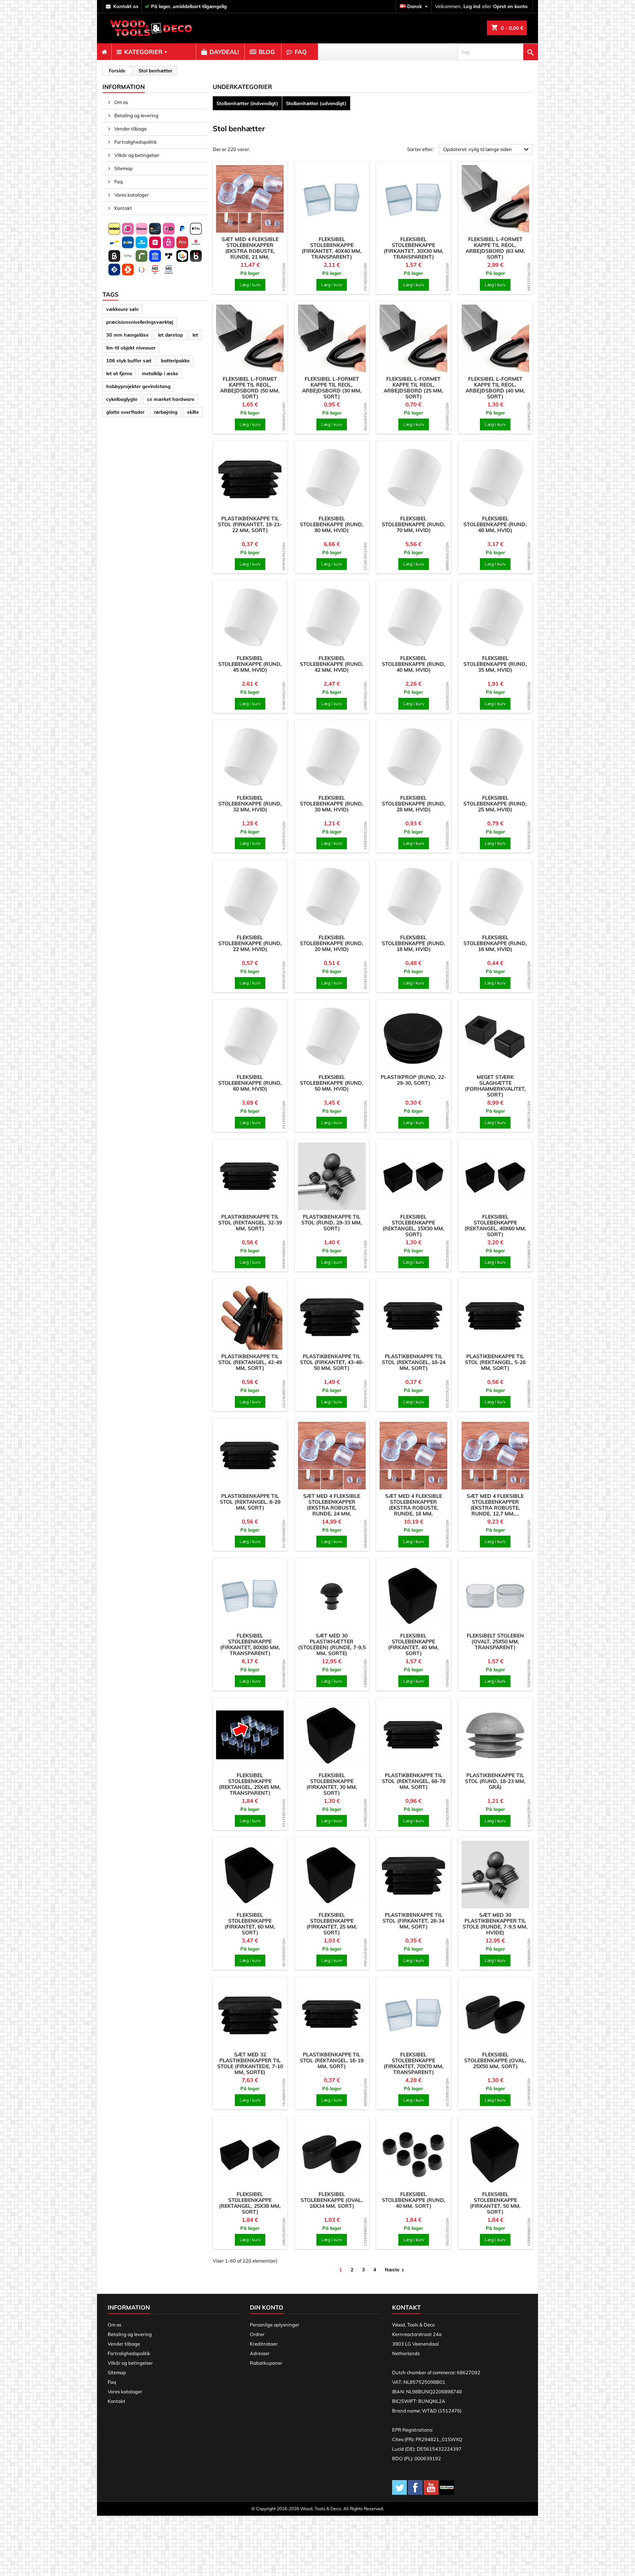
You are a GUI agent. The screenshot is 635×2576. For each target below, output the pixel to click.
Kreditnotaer (264, 2344)
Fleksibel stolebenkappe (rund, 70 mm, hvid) (414, 524)
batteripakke (175, 360)
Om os (121, 102)
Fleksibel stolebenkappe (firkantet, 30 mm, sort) (332, 1784)
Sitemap (123, 168)
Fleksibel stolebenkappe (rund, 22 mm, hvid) (250, 943)
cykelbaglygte (122, 399)
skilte (193, 412)
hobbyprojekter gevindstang (138, 386)
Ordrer (257, 2334)
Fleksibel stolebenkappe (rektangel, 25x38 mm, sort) (250, 2203)
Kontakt (123, 208)
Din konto (267, 2307)
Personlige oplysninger (275, 2325)
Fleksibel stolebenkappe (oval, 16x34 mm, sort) (332, 2200)
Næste (395, 2270)
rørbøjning (166, 412)
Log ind (472, 6)
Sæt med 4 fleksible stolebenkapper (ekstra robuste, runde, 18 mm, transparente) (414, 1508)
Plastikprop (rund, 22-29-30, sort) (413, 1080)
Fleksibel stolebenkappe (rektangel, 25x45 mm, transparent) (250, 1784)
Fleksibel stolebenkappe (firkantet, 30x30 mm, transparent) (414, 248)
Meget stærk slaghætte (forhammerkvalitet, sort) (495, 1086)
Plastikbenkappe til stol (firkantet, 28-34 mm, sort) (413, 1921)
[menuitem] (104, 52)
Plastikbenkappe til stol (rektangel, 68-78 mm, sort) (414, 1781)
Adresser (260, 2353)
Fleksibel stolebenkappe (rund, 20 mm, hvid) (332, 943)
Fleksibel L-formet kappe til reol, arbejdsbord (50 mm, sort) (250, 388)
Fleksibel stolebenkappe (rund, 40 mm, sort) (414, 2200)
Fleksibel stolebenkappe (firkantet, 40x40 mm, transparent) (332, 248)
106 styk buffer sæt (129, 360)
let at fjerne (119, 373)
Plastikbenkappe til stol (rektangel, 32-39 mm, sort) (250, 1223)
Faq (118, 182)
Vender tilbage (130, 129)
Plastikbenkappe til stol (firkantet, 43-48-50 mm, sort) (332, 1362)
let (195, 335)
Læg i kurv (250, 285)
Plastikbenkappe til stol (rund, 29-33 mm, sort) (332, 1223)
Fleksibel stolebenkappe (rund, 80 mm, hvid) (332, 524)
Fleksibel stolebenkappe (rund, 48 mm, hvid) (495, 524)
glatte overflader (125, 412)
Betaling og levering (136, 115)
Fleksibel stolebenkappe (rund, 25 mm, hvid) (495, 804)
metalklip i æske (160, 373)
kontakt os (126, 6)
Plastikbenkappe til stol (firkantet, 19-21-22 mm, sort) (250, 524)
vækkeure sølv (122, 309)
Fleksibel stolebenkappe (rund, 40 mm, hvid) (414, 664)
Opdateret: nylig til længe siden (487, 150)
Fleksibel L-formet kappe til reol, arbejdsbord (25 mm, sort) (413, 388)
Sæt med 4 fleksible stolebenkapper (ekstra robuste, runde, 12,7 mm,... (495, 1505)
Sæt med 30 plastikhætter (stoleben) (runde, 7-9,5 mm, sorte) (332, 1644)
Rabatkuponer (266, 2363)
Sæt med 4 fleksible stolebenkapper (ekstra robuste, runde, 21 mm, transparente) (250, 251)
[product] (250, 199)
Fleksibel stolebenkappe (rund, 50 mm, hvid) (332, 1083)
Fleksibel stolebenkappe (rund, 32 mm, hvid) (250, 804)
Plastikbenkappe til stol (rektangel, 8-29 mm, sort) (250, 1502)
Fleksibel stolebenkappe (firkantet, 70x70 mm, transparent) (414, 2063)
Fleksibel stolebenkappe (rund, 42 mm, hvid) (332, 664)
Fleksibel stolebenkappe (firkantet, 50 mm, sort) (495, 2203)
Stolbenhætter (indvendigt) (247, 103)
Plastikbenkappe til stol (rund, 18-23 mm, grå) (495, 1781)
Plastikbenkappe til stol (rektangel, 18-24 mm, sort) (414, 1362)
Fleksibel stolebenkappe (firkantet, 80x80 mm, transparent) (250, 1644)
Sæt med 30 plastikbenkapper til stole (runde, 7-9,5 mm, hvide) (495, 1924)
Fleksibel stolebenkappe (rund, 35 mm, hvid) (495, 664)
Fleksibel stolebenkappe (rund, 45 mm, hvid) (250, 664)
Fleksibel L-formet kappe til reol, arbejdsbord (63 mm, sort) (495, 248)
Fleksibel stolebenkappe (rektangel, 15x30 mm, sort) (413, 1226)
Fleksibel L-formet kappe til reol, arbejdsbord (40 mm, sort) (495, 388)
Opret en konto (510, 6)
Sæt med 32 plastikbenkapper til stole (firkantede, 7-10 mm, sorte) (250, 2063)
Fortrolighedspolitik (135, 142)
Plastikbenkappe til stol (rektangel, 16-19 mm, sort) (332, 2060)
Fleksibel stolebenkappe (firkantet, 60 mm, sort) (250, 1924)
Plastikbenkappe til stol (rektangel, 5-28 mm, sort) (495, 1362)
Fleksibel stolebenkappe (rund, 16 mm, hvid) (495, 943)
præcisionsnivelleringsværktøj (140, 322)
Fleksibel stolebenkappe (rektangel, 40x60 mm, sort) (495, 1226)
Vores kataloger (131, 195)
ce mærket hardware (171, 399)
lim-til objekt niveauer (131, 348)
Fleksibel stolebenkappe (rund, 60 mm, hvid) (250, 1083)
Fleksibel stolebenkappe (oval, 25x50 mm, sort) (495, 2060)
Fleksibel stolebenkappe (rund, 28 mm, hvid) (414, 804)
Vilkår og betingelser (136, 155)
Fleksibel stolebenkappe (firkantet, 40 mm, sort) (413, 1644)
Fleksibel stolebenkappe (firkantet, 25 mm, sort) (332, 1924)
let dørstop (171, 335)
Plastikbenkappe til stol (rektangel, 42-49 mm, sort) (250, 1362)
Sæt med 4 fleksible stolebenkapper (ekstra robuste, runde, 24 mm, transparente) (332, 1508)
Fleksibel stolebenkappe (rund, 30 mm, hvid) (332, 804)
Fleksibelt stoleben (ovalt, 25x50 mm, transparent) (495, 1642)
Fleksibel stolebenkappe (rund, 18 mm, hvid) (414, 943)
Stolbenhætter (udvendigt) (316, 103)
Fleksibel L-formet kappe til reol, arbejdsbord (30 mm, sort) (332, 388)
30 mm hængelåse (127, 335)
